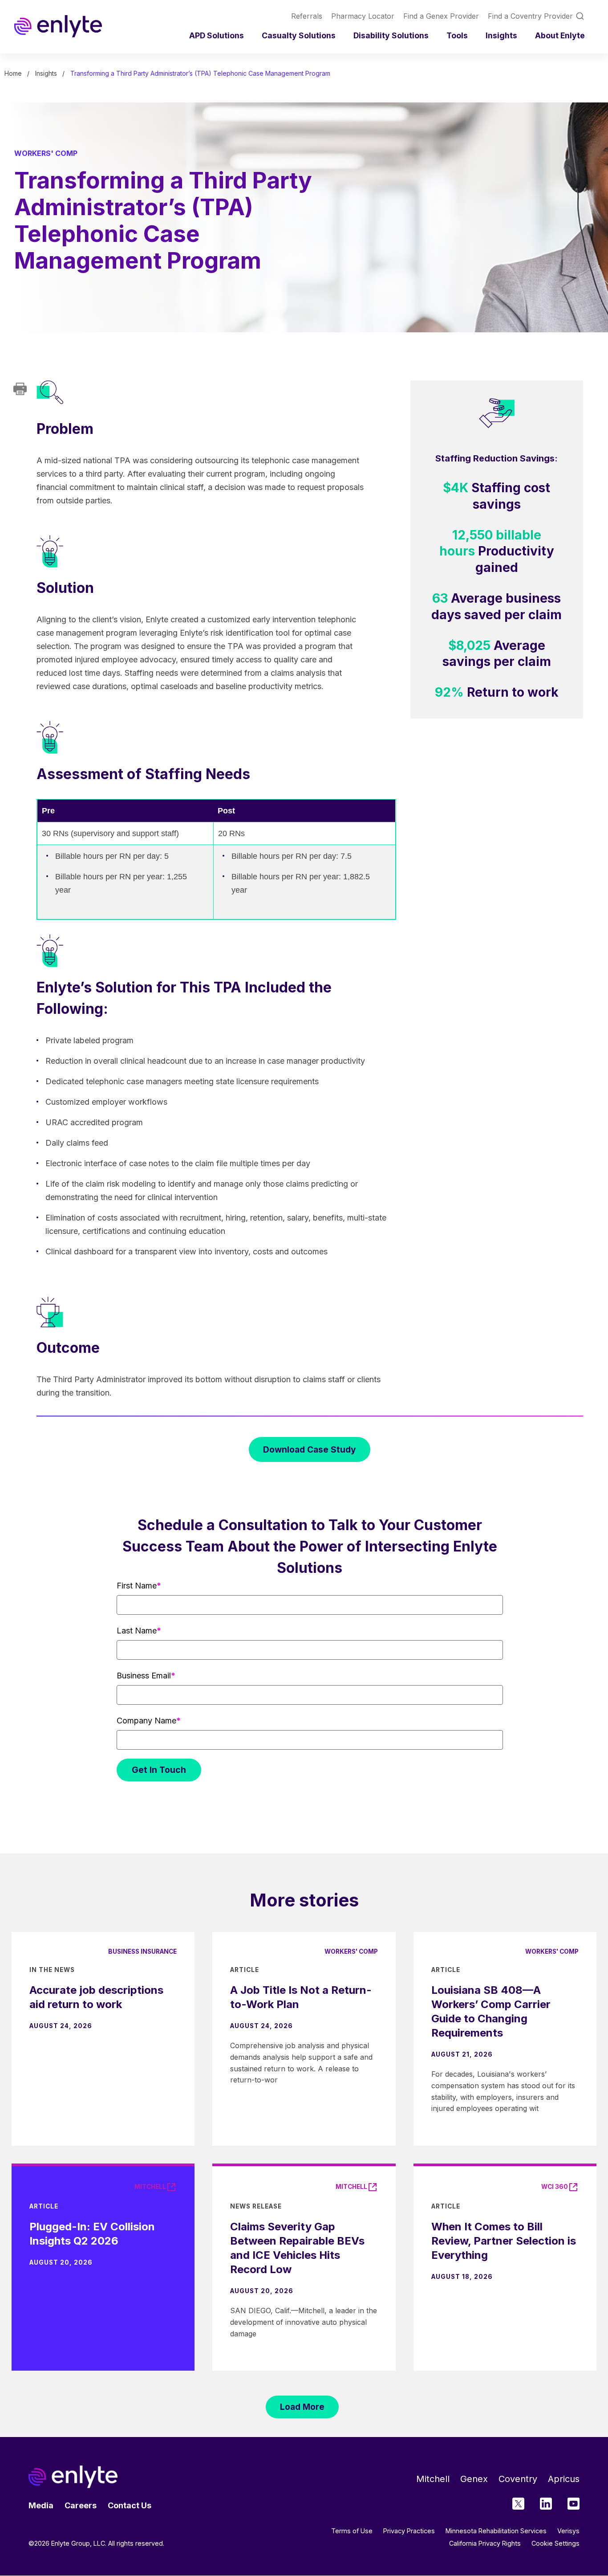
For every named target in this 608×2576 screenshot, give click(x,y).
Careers (81, 2505)
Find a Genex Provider (441, 16)
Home (13, 73)
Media (41, 2505)
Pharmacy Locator (363, 16)
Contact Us (130, 2505)
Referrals (307, 16)
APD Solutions (217, 35)
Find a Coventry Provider (530, 16)
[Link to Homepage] (58, 26)
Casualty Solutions (299, 35)
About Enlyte (560, 35)
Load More (302, 2407)
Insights (501, 35)
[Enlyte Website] (73, 2477)
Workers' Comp (46, 153)
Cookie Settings (555, 2543)
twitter (518, 2504)
